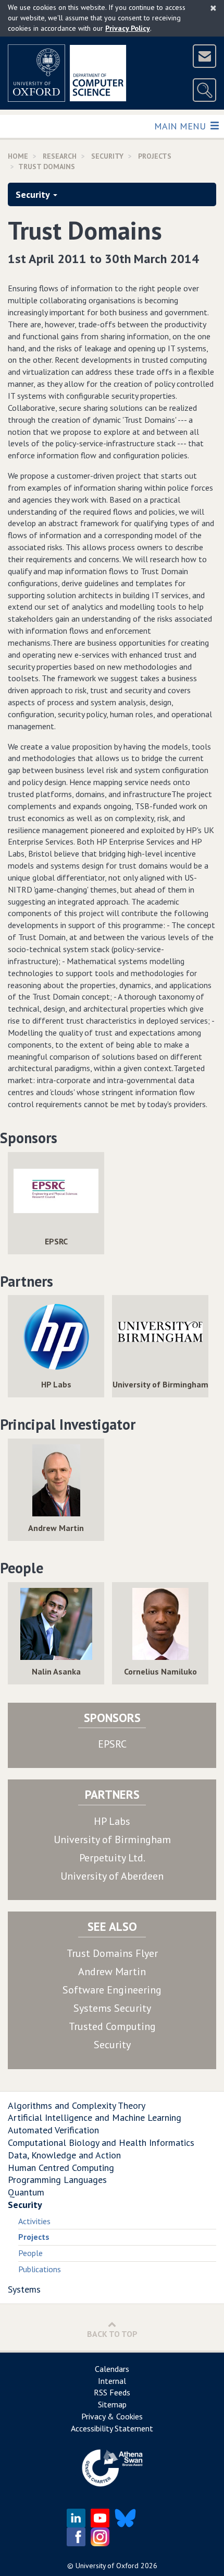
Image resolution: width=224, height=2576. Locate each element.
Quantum (26, 2192)
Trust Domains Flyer (112, 1953)
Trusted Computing (112, 2026)
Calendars (112, 2369)
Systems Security (112, 2008)
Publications (40, 2269)
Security (107, 156)
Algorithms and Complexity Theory (77, 2105)
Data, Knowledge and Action (64, 2155)
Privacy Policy (128, 28)
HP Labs (112, 1821)
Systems (24, 2289)
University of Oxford (107, 2566)
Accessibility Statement (112, 2428)
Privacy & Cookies (112, 2416)
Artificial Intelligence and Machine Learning (95, 2117)
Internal (112, 2381)
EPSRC (112, 1744)
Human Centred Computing (61, 2168)
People (30, 2253)
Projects (155, 156)
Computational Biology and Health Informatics (101, 2142)
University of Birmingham (112, 1839)
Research (60, 156)
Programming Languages (57, 2180)
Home (18, 156)
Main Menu (181, 126)
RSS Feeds (112, 2392)
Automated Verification (53, 2130)
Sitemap (112, 2404)
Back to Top (112, 2334)
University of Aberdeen (112, 1876)
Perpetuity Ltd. (112, 1858)
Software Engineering (112, 1990)
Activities (34, 2221)
